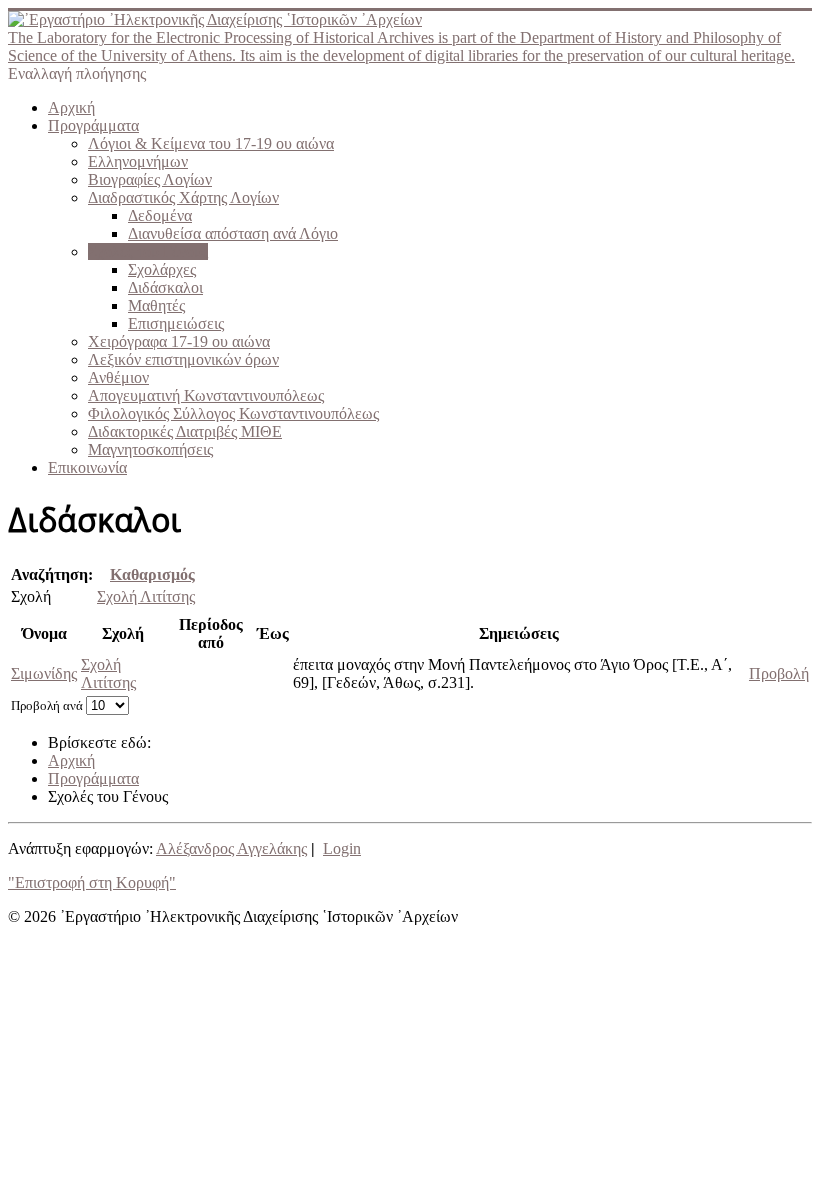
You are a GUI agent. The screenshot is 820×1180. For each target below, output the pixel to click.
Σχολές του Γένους (148, 251)
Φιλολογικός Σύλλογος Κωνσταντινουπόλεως (233, 413)
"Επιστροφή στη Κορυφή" (92, 882)
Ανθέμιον (118, 377)
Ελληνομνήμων (138, 161)
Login (342, 848)
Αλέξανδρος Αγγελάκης (231, 848)
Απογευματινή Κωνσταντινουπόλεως (206, 395)
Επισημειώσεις (176, 323)
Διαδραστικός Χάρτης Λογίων (183, 197)
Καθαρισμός (152, 574)
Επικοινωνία (87, 467)
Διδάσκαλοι (165, 287)
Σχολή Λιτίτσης (146, 596)
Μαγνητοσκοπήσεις (150, 449)
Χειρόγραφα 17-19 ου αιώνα (179, 341)
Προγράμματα (93, 125)
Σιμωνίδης (44, 673)
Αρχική (71, 107)
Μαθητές (156, 305)
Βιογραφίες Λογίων (150, 179)
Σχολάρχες (162, 269)
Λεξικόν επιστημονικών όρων (183, 359)
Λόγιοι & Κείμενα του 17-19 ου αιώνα (211, 143)
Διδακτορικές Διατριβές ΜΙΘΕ (185, 431)
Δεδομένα (160, 215)
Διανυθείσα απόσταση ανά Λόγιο (233, 233)
